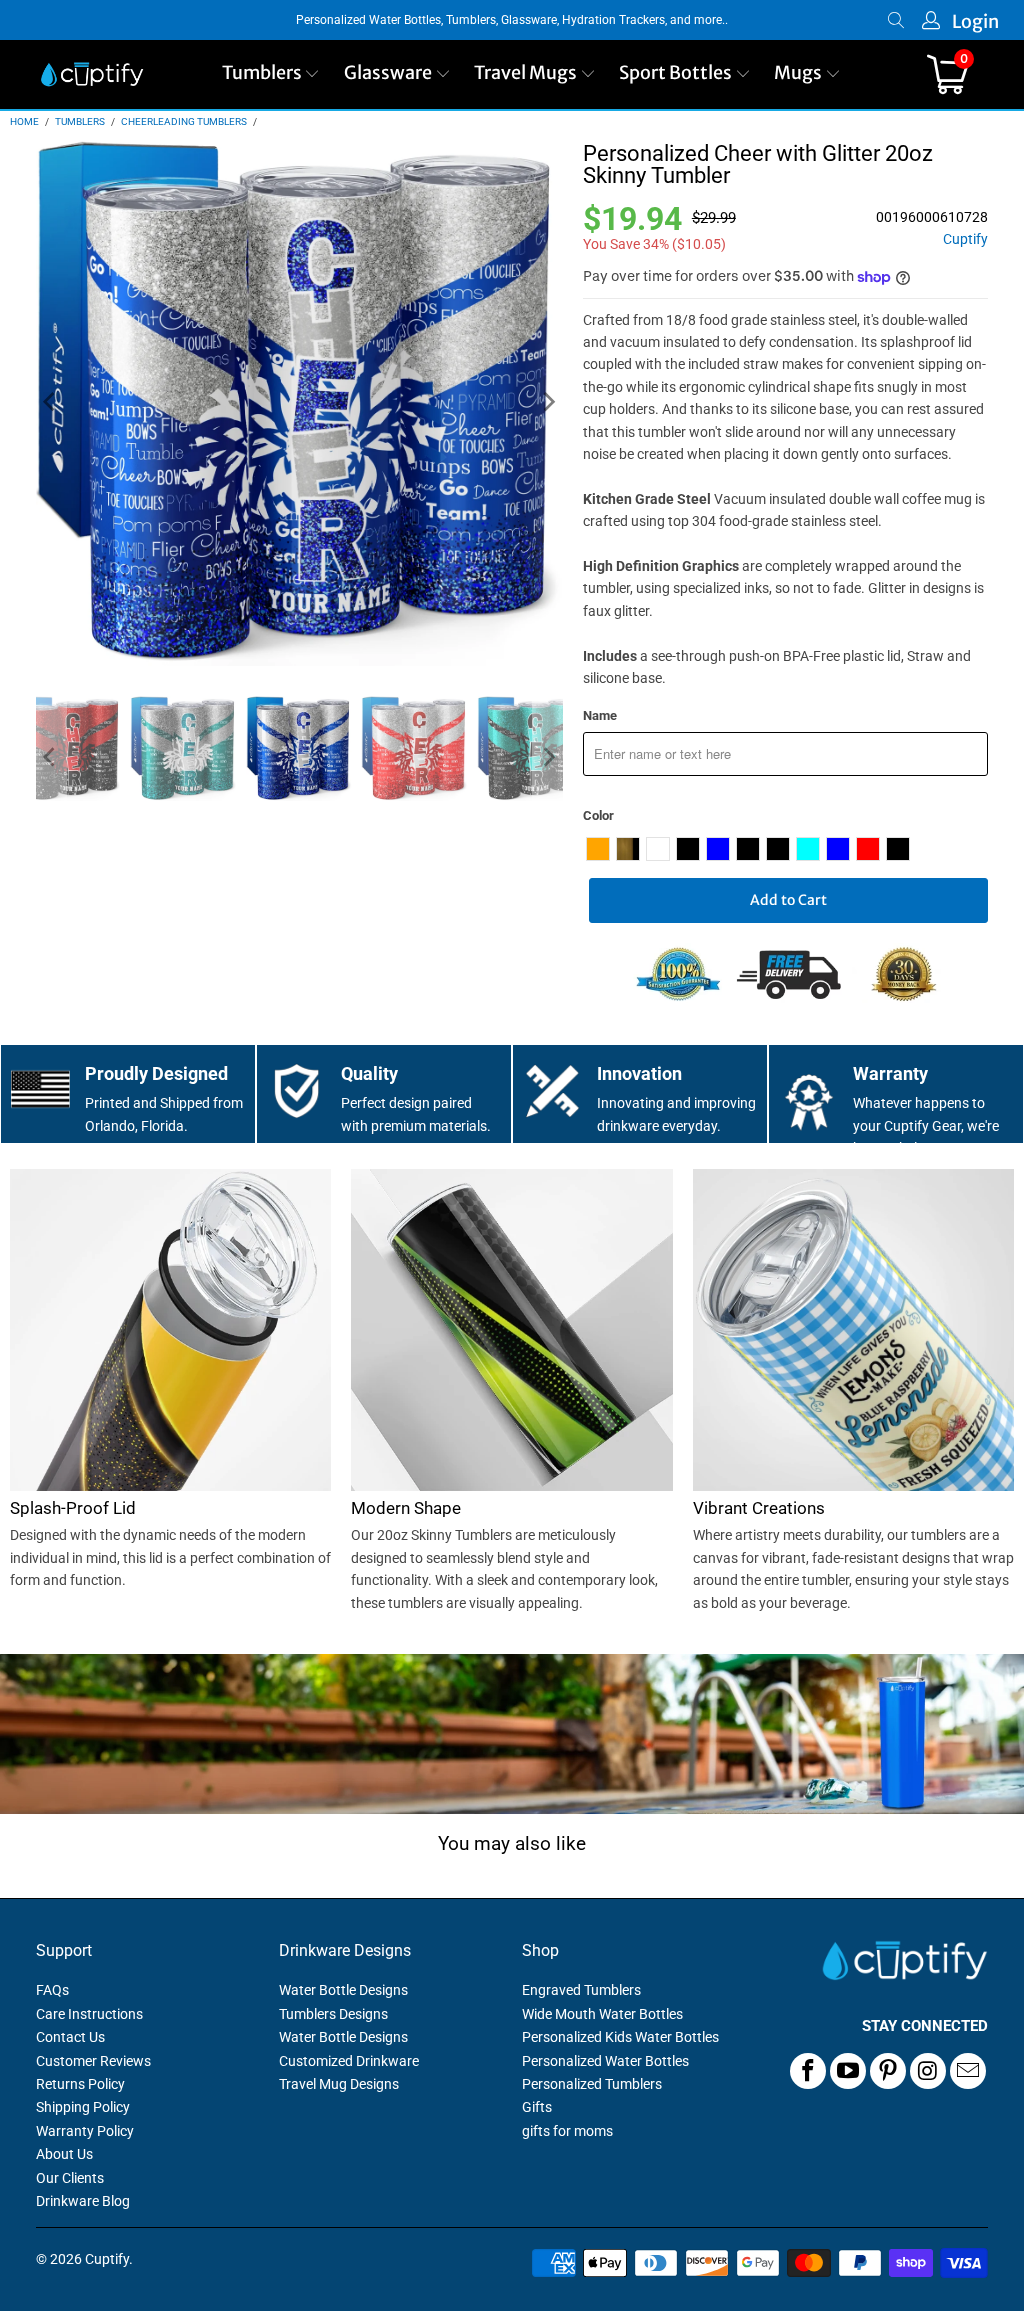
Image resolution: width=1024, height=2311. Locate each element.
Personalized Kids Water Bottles (620, 2037)
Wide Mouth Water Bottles (602, 2014)
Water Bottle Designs (343, 1990)
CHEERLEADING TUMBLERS (184, 121)
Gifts (537, 2107)
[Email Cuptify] (968, 2071)
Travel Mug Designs (339, 2084)
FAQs (52, 1990)
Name (600, 715)
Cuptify (965, 239)
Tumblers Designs (333, 2014)
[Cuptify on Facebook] (808, 2071)
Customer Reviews (93, 2061)
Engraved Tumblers (581, 1990)
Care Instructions (89, 2014)
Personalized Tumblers (592, 2084)
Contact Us (70, 2037)
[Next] (548, 402)
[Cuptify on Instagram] (928, 2071)
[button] (271, 74)
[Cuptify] (92, 74)
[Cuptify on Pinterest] (888, 2071)
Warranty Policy (85, 2131)
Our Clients (70, 2178)
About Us (64, 2154)
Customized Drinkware (349, 2061)
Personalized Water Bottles (605, 2061)
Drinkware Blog (83, 2201)
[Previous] (51, 402)
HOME (24, 121)
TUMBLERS (80, 121)
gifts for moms (567, 2131)
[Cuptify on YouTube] (848, 2071)
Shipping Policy (83, 2107)
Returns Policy (80, 2084)
